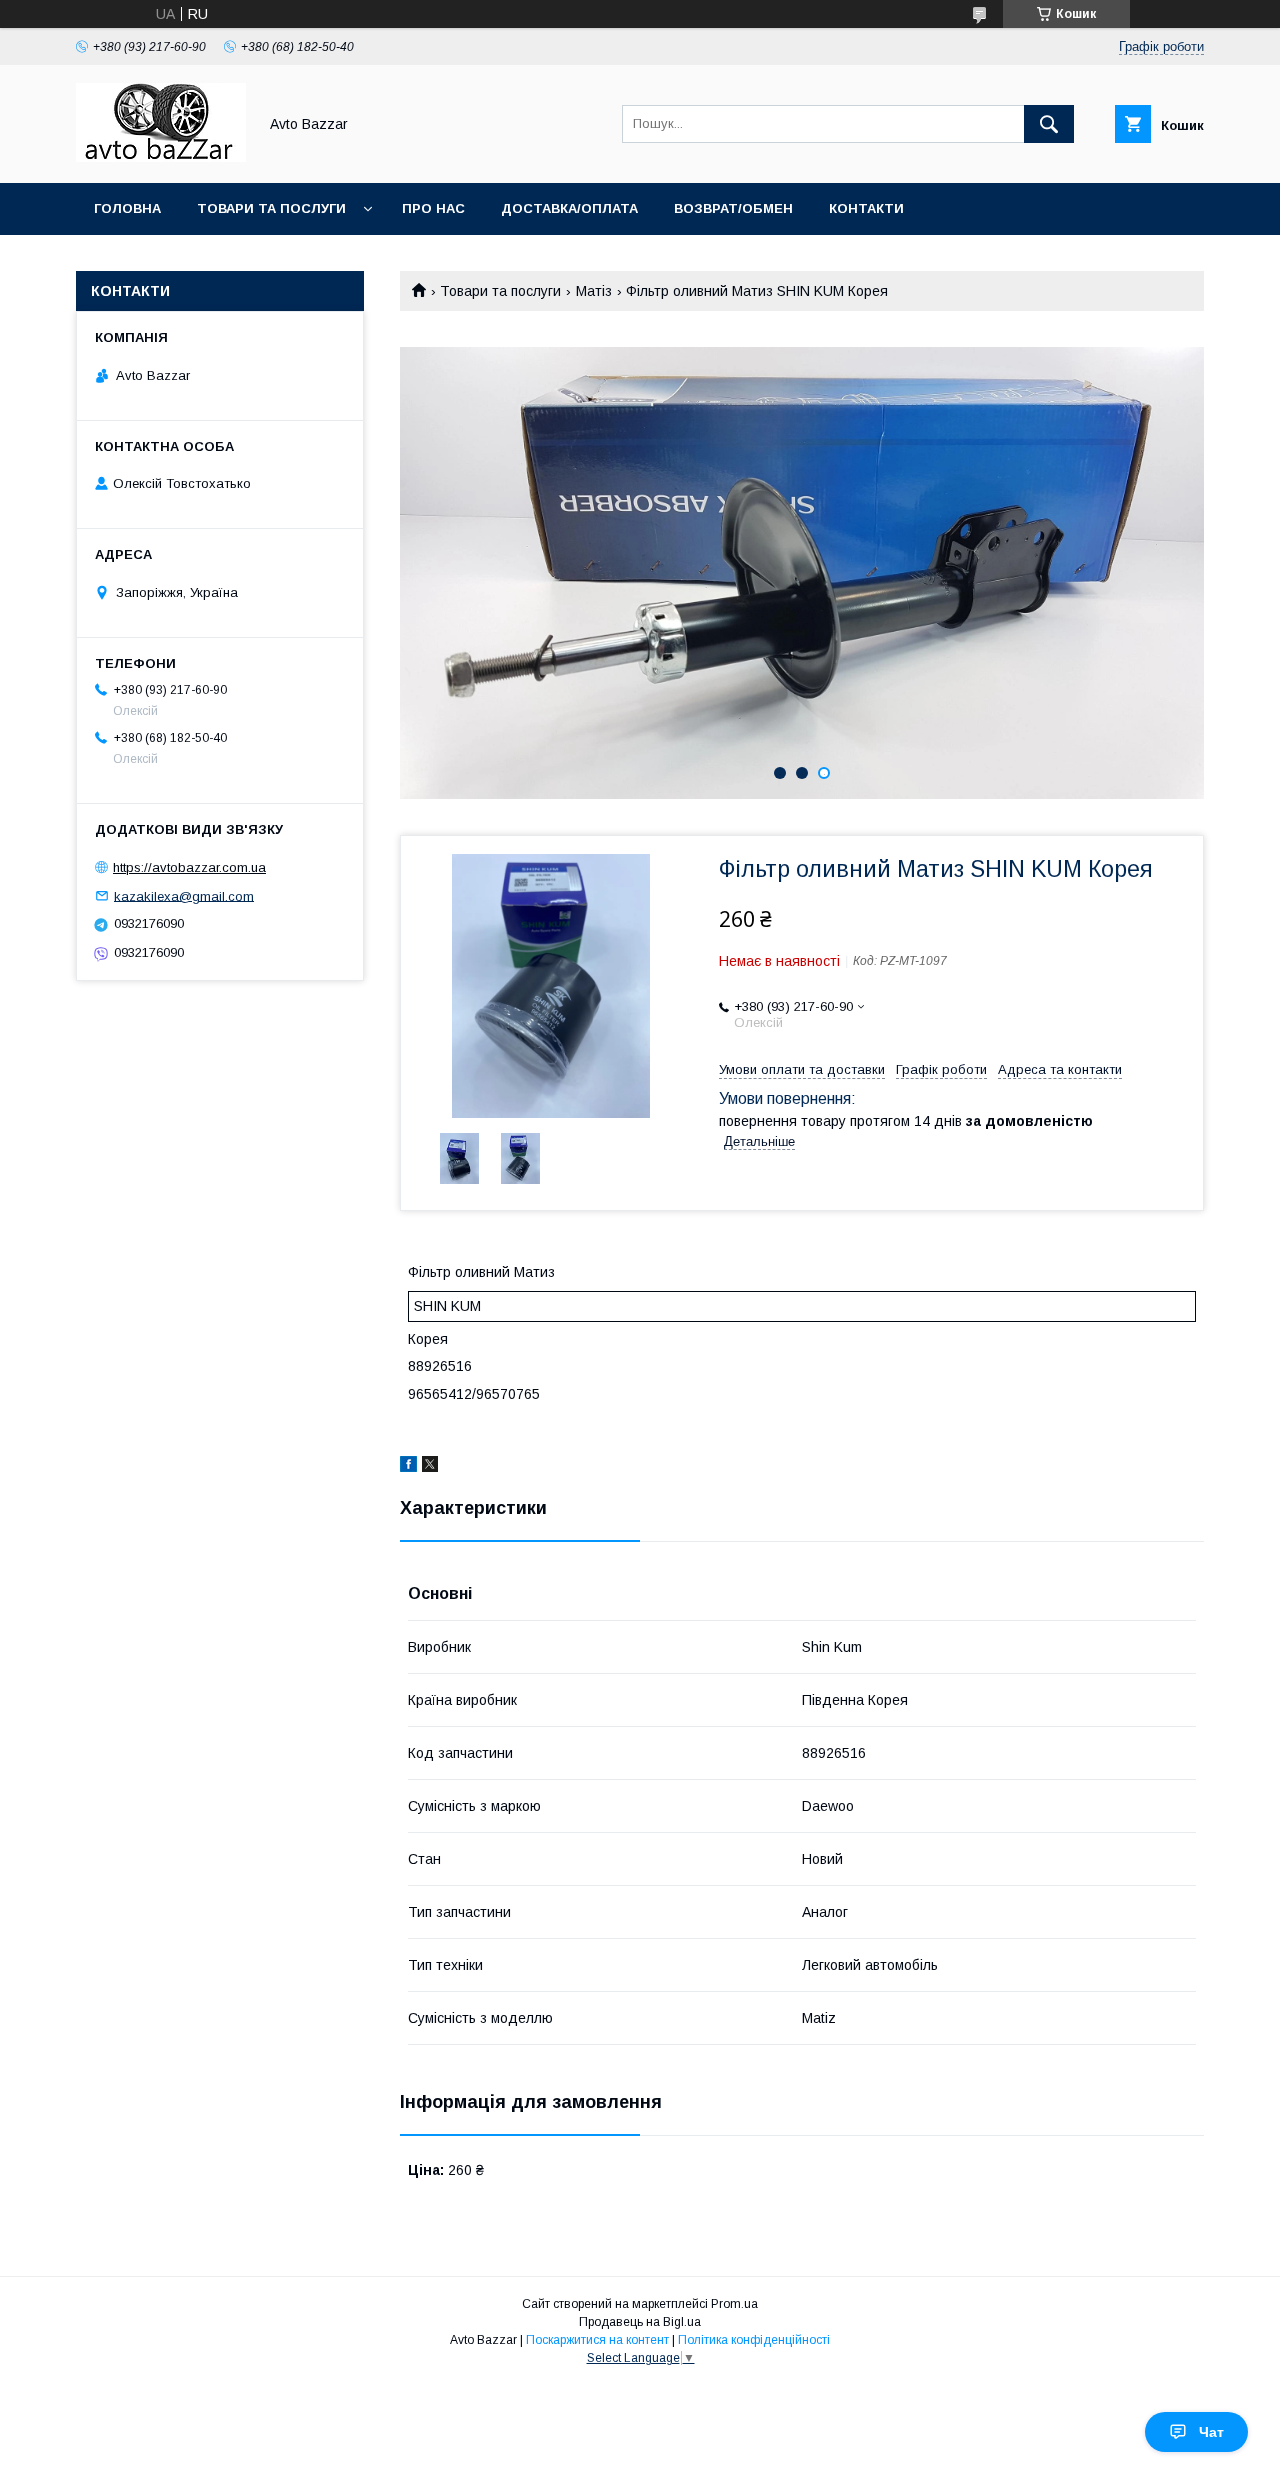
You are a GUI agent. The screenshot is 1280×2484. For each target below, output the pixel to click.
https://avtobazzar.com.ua (189, 867)
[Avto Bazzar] (161, 157)
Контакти (866, 208)
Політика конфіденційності (754, 2340)
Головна (127, 208)
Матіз (594, 291)
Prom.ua (734, 2304)
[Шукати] (1049, 124)
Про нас (433, 208)
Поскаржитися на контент (597, 2340)
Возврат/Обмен (733, 208)
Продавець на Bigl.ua (640, 2322)
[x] (430, 1467)
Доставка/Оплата (569, 208)
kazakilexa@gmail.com (184, 895)
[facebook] (408, 1467)
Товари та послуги (271, 208)
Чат (1211, 2432)
